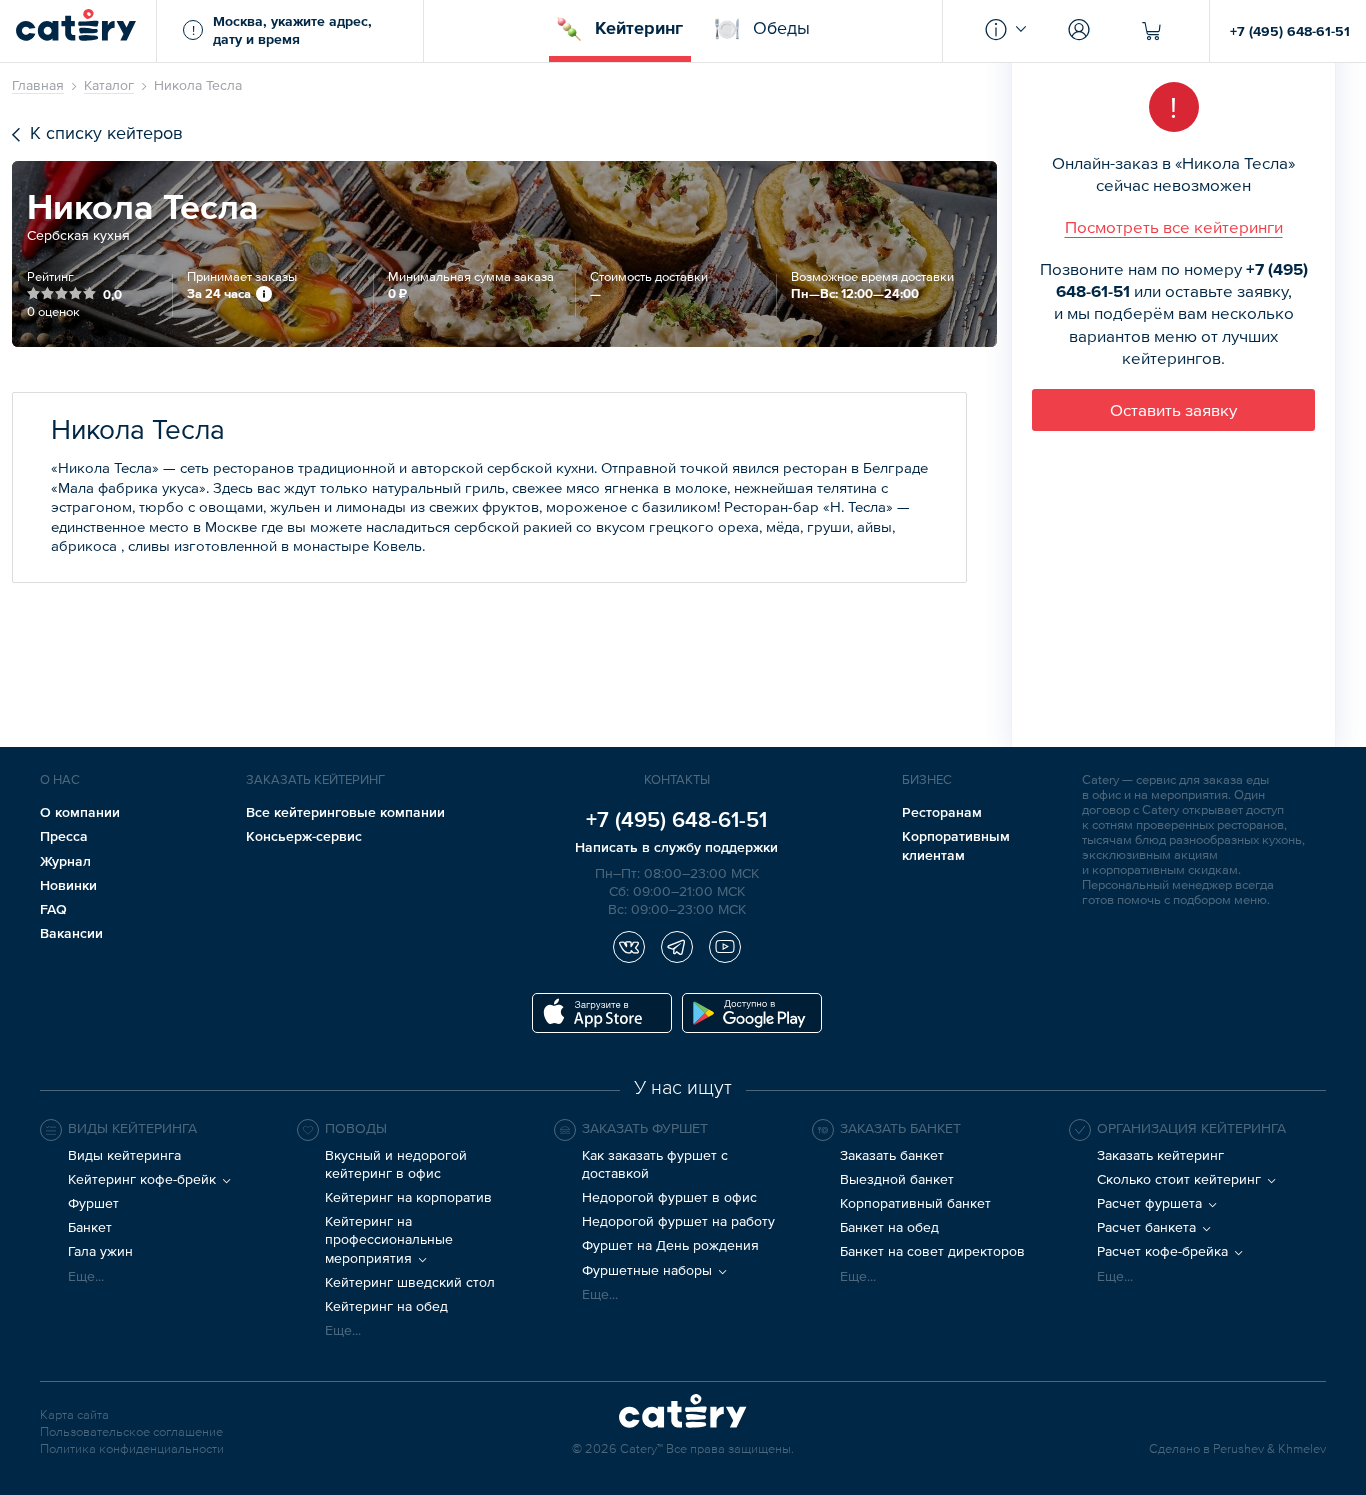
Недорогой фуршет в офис (669, 1197)
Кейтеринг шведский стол (410, 1282)
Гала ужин (100, 1251)
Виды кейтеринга (124, 1155)
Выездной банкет (897, 1179)
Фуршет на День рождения (670, 1245)
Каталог (109, 85)
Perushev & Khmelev (1269, 1449)
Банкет (90, 1227)
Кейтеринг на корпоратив (408, 1197)
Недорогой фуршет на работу (678, 1221)
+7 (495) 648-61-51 (1290, 31)
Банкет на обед (889, 1227)
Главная (38, 85)
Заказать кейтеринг (1160, 1155)
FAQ (53, 909)
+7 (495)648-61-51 (676, 819)
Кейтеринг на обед (386, 1306)
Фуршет (93, 1203)
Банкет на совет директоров (932, 1251)
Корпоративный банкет (915, 1203)
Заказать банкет (892, 1155)
